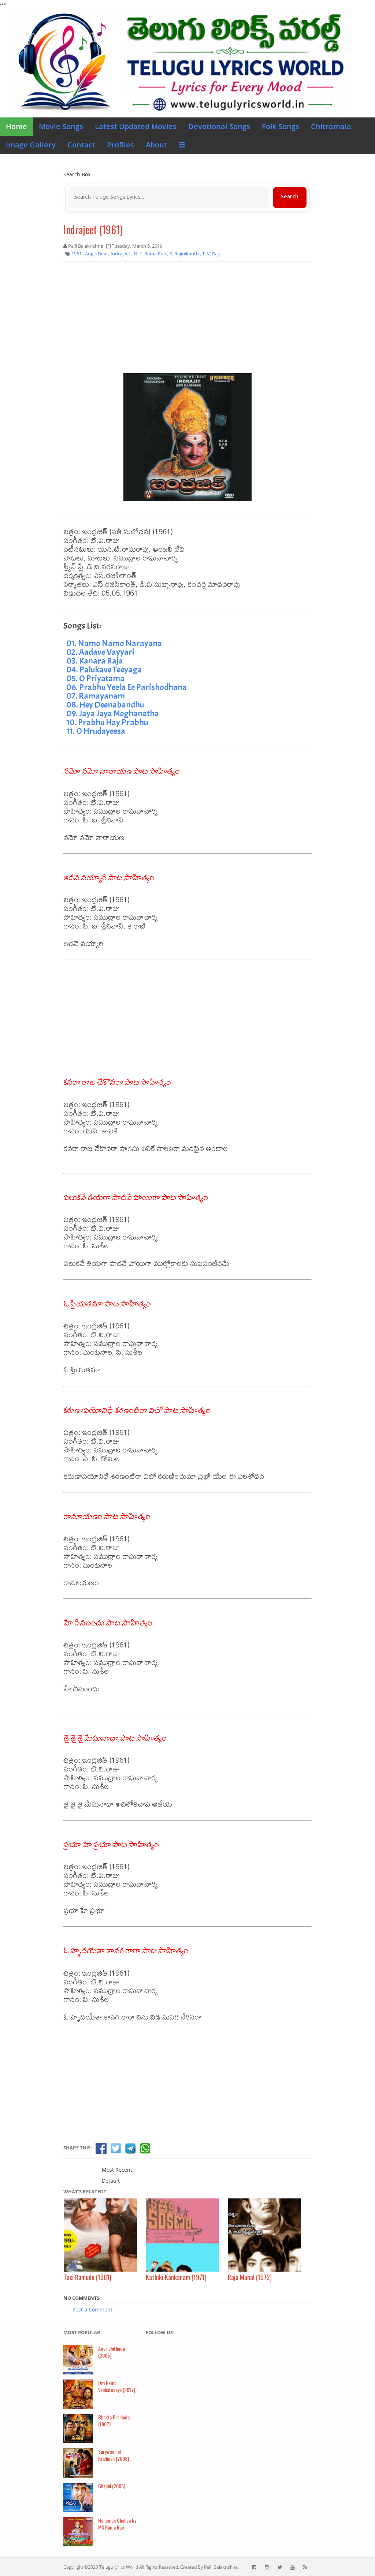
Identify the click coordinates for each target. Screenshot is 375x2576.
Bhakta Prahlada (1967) (114, 2421)
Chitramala (331, 126)
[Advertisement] (187, 320)
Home (16, 126)
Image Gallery (31, 145)
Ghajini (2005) (112, 2486)
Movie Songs (61, 126)
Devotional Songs (219, 126)
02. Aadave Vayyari (100, 652)
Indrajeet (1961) (93, 230)
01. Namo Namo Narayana (114, 643)
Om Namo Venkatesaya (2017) (117, 2386)
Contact (81, 145)
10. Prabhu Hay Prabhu (107, 722)
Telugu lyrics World (119, 2567)
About (156, 145)
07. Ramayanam (96, 696)
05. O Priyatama (95, 678)
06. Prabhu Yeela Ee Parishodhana (127, 687)
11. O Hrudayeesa (96, 731)
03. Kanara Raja (95, 661)
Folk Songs (281, 126)
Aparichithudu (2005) (112, 2352)
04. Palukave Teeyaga (104, 670)
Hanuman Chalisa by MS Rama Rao (117, 2524)
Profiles (120, 145)
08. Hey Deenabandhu (105, 705)
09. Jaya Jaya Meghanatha (113, 713)
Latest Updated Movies (136, 126)
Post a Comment (92, 2309)
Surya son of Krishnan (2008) (114, 2455)
